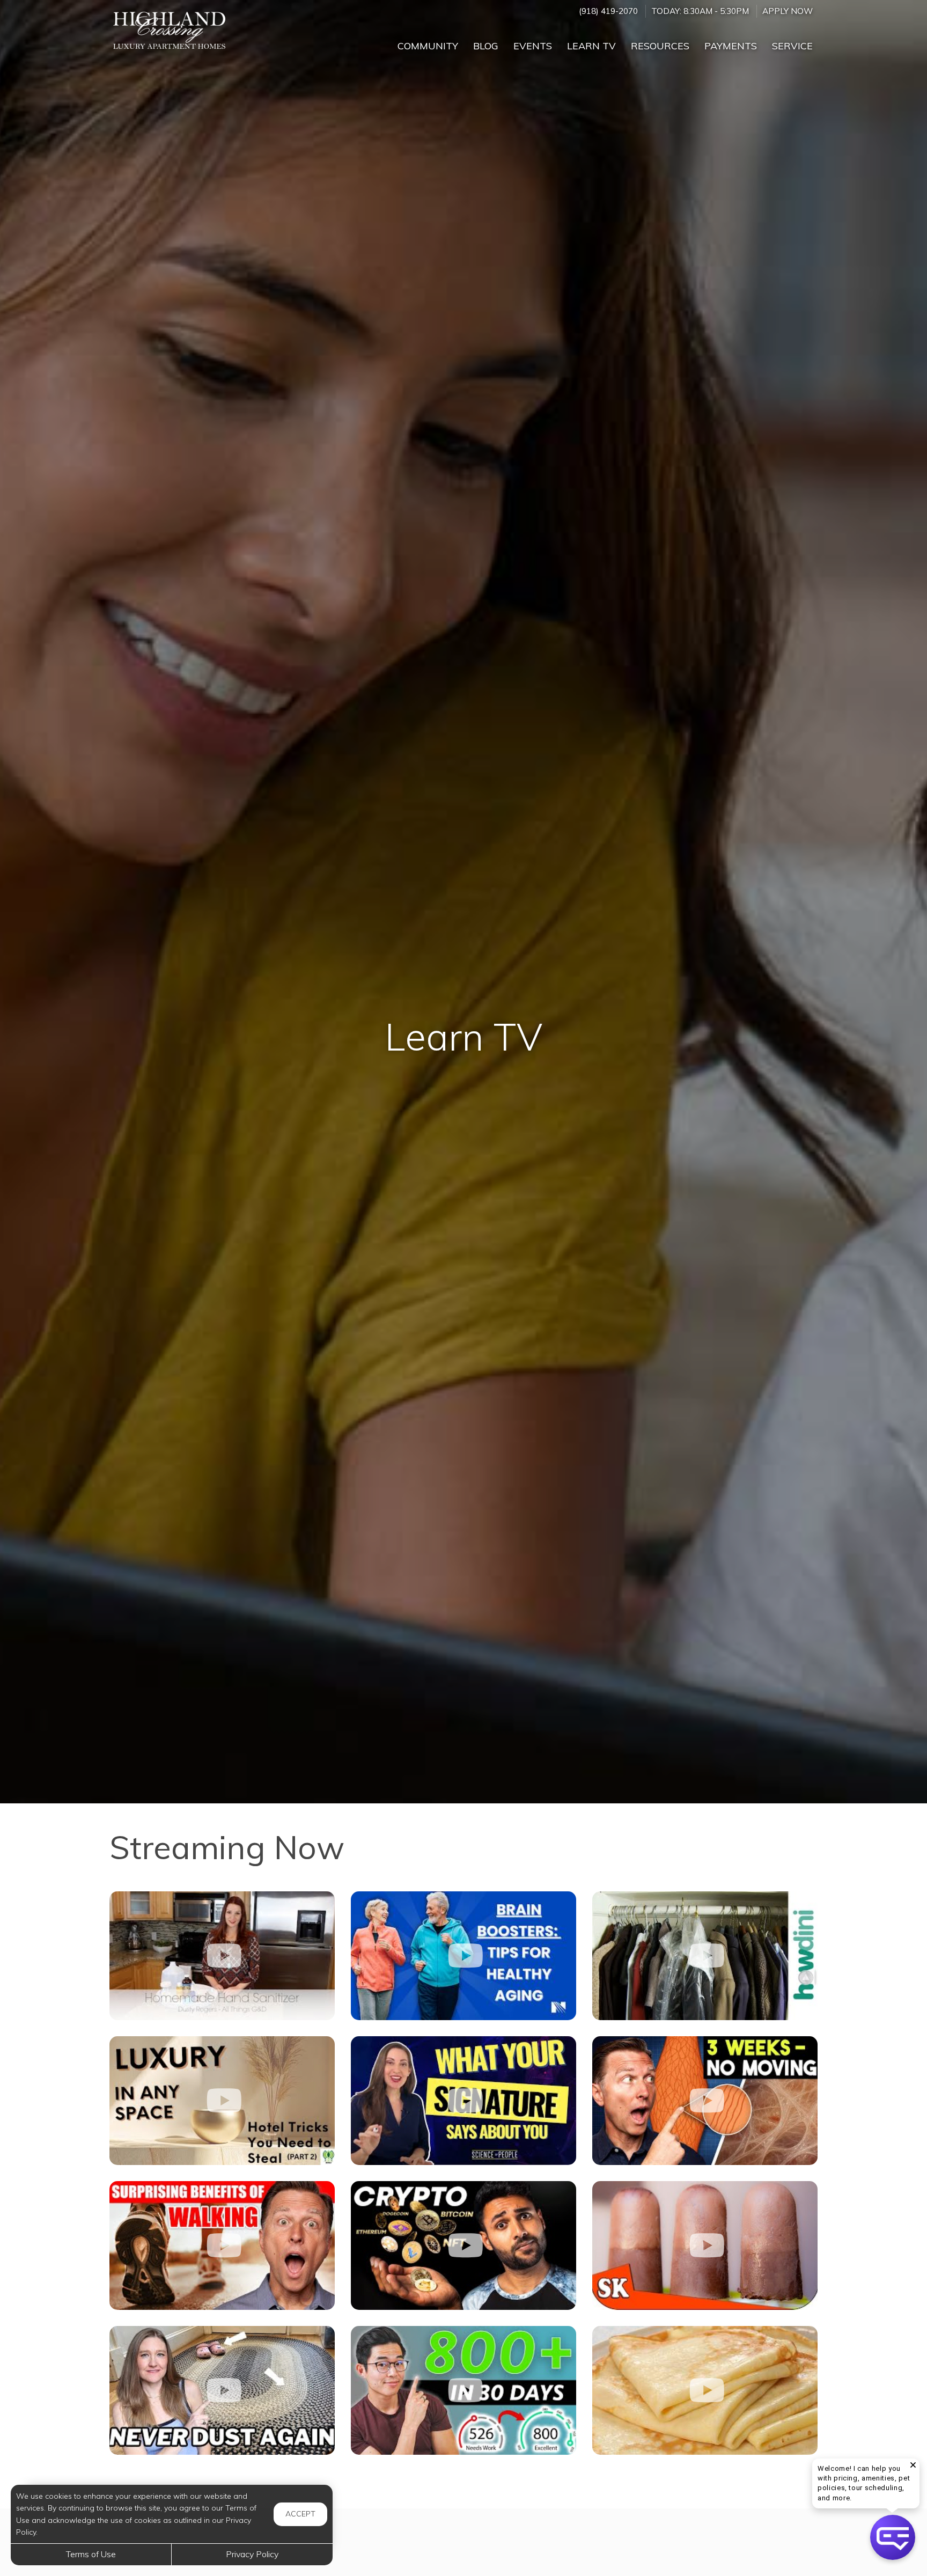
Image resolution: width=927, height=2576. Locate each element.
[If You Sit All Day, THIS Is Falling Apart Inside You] (705, 2101)
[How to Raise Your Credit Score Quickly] (464, 2390)
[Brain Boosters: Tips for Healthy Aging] (464, 1956)
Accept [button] (300, 2514)
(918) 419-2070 (608, 11)
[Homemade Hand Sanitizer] (222, 1956)
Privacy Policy (252, 2554)
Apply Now (788, 11)
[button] (893, 2537)
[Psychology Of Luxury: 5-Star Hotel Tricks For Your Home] (222, 2101)
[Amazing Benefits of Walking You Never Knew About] (222, 2245)
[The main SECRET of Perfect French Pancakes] (705, 2390)
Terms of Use (91, 2554)
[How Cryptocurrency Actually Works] (464, 2245)
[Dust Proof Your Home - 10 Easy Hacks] (222, 2390)
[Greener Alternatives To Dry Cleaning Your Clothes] (705, 1956)
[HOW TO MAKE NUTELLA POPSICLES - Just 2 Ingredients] (705, 2245)
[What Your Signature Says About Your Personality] (464, 2101)
